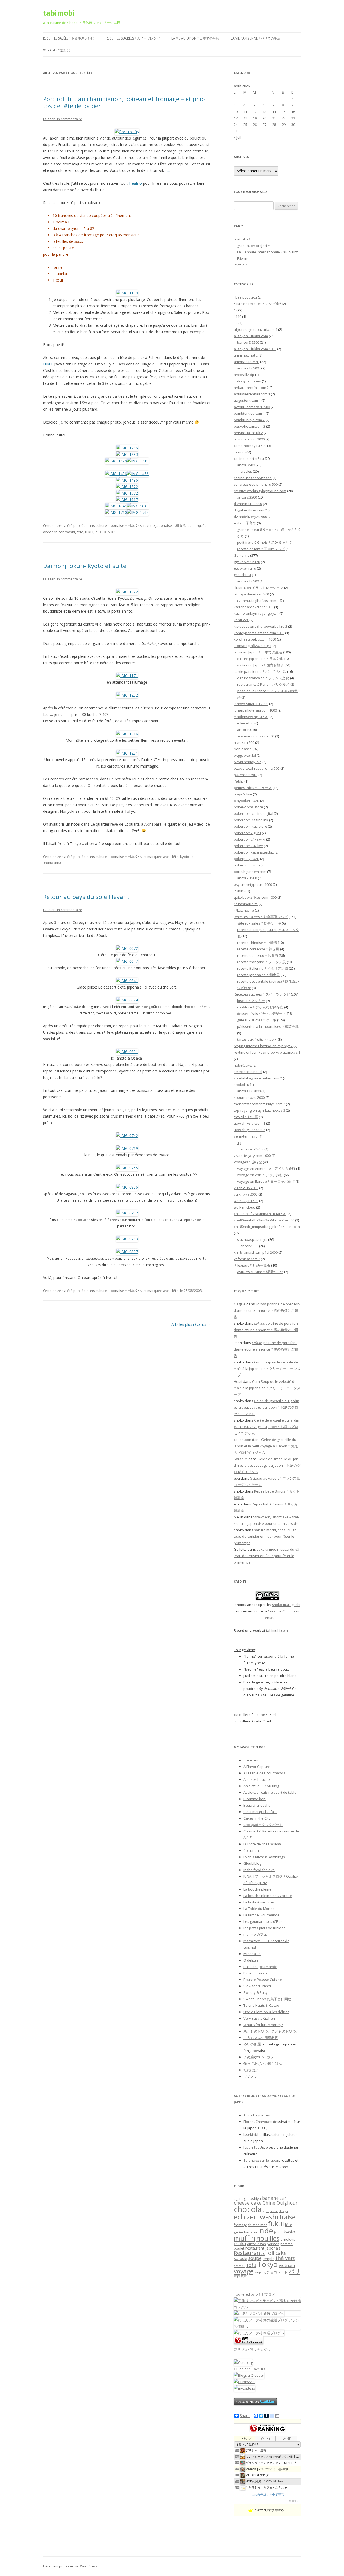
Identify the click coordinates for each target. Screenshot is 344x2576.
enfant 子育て (245, 523)
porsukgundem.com (250, 872)
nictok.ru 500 (244, 742)
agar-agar (241, 2199)
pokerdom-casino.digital (253, 813)
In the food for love (259, 1870)
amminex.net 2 (246, 355)
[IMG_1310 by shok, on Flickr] (138, 461)
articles (246, 471)
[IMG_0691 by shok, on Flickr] (127, 1052)
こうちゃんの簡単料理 (261, 2038)
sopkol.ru (241, 1085)
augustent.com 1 (247, 400)
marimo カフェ (255, 1934)
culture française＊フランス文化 (263, 678)
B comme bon (255, 1799)
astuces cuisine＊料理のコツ (260, 1272)
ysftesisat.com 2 (247, 1259)
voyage (244, 2271)
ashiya (255, 2198)
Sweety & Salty (256, 1992)
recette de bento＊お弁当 (258, 955)
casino (239, 452)
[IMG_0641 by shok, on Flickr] (127, 981)
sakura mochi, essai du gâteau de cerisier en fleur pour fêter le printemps (266, 1536)
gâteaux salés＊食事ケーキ (259, 923)
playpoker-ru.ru (247, 801)
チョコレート (277, 2272)
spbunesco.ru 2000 (249, 1097)
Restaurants (249, 2253)
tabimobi (59, 13)
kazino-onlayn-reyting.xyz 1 (256, 613)
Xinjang (260, 2272)
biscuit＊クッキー (251, 1001)
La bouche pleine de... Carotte (268, 1896)
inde (266, 2231)
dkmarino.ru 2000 (248, 504)
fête (80, 532)
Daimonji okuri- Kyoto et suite (85, 566)
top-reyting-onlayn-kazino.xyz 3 (259, 1110)
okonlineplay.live (248, 762)
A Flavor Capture (257, 1767)
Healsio (135, 183)
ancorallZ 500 (248, 368)
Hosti (238, 1381)
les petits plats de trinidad (265, 1928)
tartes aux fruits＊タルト (257, 1039)
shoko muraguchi (286, 1605)
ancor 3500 (246, 465)
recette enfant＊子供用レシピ (261, 549)
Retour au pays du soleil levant (86, 897)
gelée (238, 2232)
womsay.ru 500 (246, 1201)
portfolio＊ (243, 239)
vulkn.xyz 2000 (246, 1194)
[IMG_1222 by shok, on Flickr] (127, 592)
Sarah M (241, 1459)
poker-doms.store (248, 807)
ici (168, 170)
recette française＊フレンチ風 (261, 962)
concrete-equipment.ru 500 (256, 484)
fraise (287, 2217)
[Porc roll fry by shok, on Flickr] (127, 132)
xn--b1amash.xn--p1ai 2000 (256, 1252)
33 (236, 323)
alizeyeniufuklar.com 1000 (255, 349)
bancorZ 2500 (248, 342)
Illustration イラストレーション (259, 588)
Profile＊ (241, 265)
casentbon (243, 1440)
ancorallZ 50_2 (252, 1149)
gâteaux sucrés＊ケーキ (257, 1020)
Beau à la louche (257, 1805)
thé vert (285, 2258)
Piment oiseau (255, 1973)
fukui (89, 532)
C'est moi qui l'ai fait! (260, 1812)
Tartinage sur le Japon (261, 2160)
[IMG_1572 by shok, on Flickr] (127, 493)
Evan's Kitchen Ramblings (264, 1857)
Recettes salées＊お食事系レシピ (69, 38)
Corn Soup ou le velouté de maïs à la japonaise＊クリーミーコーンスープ (267, 1369)
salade (241, 2258)
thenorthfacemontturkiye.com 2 (259, 1104)
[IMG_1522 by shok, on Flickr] (127, 487)
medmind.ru (244, 723)
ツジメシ (250, 2076)
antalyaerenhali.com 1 (252, 394)
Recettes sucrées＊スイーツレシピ (133, 38)
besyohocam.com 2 (250, 426)
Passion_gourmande (260, 1967)
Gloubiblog (252, 1863)
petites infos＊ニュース (253, 788)
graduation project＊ (254, 246)
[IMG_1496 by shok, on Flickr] (127, 480)
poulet (239, 2248)
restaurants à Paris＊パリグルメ (263, 684)
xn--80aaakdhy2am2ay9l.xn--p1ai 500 (264, 1220)
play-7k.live (243, 794)
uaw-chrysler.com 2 (250, 1130)
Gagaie (240, 1304)
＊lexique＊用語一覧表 (252, 1265)
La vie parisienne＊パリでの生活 (256, 38)
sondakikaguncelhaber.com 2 (258, 1078)
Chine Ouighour (280, 2203)
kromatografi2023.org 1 (253, 646)
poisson (273, 2244)
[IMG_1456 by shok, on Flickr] (138, 474)
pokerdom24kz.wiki (250, 839)
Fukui (48, 364)
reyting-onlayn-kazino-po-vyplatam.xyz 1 (267, 1052)
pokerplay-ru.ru (247, 859)
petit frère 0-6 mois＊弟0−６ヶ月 (263, 542)
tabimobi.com (277, 1630)
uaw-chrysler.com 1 (250, 1123)
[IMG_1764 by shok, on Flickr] (138, 512)
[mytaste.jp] (244, 2388)
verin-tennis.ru (246, 1136)
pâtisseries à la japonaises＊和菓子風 (268, 1026)
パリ (295, 2271)
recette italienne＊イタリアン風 (263, 968)
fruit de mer (258, 2225)
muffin (245, 2238)
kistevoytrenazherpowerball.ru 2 (261, 626)
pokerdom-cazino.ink (251, 820)
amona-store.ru (247, 362)
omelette (288, 2239)
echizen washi (63, 532)
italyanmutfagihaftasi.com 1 (256, 601)
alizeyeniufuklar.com (251, 336)
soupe (255, 2258)
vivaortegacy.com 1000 (252, 1156)
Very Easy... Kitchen (259, 2018)
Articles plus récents (191, 1324)
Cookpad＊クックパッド (263, 1825)
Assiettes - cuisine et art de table (270, 1792)
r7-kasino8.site (246, 904)
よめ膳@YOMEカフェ (260, 2057)
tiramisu (240, 2266)
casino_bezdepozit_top (253, 478)
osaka (240, 2243)
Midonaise (252, 1954)
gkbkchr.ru (242, 575)
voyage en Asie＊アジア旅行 (260, 1175)
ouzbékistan (256, 2244)
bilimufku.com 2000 (249, 439)
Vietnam (287, 2265)
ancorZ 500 (249, 1246)
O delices (251, 1960)
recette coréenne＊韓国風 (258, 949)
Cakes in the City (257, 1818)
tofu (251, 2265)
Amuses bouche (257, 1779)
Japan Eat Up (254, 2147)
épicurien (251, 1850)
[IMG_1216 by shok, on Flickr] (127, 734)
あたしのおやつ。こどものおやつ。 (271, 2031)
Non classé (243, 749)
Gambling (242, 555)
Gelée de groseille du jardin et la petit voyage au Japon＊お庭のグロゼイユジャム (266, 1407)
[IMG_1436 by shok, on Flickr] (116, 474)
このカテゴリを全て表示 (268, 2495)
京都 (237, 2276)
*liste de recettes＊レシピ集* (257, 304)
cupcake (272, 2211)
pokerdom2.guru (247, 833)
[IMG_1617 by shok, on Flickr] (127, 500)
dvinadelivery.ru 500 (250, 517)
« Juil (237, 137)
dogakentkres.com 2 (250, 510)
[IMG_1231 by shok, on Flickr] (127, 753)
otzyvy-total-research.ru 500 (257, 768)
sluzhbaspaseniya (252, 1239)
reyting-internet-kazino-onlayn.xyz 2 (263, 1046)
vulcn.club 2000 (246, 1188)
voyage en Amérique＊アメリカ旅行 (266, 1168)
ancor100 (245, 730)
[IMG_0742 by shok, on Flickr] (127, 1136)
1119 (238, 317)
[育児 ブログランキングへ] (249, 2343)
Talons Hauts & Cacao (261, 2005)
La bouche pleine (257, 1889)
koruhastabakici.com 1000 (255, 639)
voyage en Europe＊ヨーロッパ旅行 (266, 1181)
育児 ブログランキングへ (252, 2350)
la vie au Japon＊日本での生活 (195, 38)
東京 (244, 2276)
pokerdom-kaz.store (250, 826)
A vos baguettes (257, 2115)
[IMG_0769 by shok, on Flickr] (127, 1148)
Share (245, 2416)
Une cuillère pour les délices (266, 2012)
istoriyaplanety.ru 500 (251, 594)
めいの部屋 (252, 2044)
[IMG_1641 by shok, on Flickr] (116, 506)
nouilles (268, 2238)
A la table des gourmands (264, 1773)
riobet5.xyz (243, 1065)
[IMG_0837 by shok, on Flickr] (127, 1252)
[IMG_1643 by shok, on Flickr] (138, 506)
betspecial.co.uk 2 (248, 433)
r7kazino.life (244, 910)
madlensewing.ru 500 (251, 717)
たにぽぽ (250, 2070)
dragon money (249, 381)
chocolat (249, 2209)
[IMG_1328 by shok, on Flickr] (116, 461)
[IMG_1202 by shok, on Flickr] (127, 695)
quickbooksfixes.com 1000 (255, 897)
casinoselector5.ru (249, 459)
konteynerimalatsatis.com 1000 (259, 633)
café (283, 2199)
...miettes (251, 1760)
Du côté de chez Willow (262, 1844)
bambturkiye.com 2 (249, 420)
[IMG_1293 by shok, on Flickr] (127, 454)
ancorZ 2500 (247, 497)
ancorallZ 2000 (249, 1091)
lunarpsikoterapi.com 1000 (255, 710)
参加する (294, 2501)
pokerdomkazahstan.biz (254, 852)
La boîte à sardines (259, 1902)
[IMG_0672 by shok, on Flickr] (127, 948)
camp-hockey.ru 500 (250, 446)
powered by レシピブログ (255, 2294)
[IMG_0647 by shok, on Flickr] (127, 961)
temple (268, 2259)
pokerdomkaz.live (248, 846)
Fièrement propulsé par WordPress (70, 2566)
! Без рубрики (245, 297)
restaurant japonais (263, 2248)
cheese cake (248, 2203)
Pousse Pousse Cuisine (263, 1980)
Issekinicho (253, 2134)
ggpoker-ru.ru (245, 568)
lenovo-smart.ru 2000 (251, 704)
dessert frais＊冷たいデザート (261, 1014)
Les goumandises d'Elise (264, 1921)
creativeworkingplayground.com (260, 491)
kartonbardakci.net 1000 (254, 607)
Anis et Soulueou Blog (261, 1786)
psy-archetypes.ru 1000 (253, 884)
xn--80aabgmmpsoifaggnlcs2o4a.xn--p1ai (267, 1227)
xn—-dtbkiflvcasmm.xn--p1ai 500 (260, 1214)
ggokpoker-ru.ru (247, 562)
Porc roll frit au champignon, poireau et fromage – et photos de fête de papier (124, 102)
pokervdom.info (247, 865)
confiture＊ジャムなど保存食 (260, 1007)
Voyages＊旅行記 (57, 50)
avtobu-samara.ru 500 (252, 407)
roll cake (276, 2253)
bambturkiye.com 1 (249, 413)
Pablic (239, 781)
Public (239, 891)
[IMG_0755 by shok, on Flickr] (127, 1168)
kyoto (185, 857)
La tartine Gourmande (261, 1915)
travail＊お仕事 (246, 1117)
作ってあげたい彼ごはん (263, 2063)
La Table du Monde (259, 1909)
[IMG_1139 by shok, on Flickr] (127, 293)
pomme (286, 2244)
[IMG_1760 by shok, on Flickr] (116, 512)
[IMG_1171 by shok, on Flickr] (127, 676)
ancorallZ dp (244, 375)
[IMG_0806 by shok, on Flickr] (127, 1187)
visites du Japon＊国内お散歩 (260, 665)
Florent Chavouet (257, 2122)
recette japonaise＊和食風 (165, 525)
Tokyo (268, 2264)
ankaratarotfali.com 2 (251, 388)
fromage (241, 2225)
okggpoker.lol (245, 755)
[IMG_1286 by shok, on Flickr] (127, 448)
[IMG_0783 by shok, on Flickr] (127, 1239)
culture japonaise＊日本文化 (119, 525)
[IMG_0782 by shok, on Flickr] (127, 1213)
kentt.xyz (241, 620)
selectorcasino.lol (248, 1072)
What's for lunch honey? (263, 2025)
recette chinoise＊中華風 (257, 943)
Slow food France (258, 1986)
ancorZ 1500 (247, 878)
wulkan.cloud (245, 1207)
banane (270, 2198)
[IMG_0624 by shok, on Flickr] (127, 1000)
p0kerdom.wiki (246, 775)
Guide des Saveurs (250, 2369)
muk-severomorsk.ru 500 (254, 736)
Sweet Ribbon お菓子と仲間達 (267, 1999)
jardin (278, 2232)
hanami (250, 2232)
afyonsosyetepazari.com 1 (256, 329)
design (283, 2211)
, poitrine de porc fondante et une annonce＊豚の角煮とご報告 (267, 1310)
